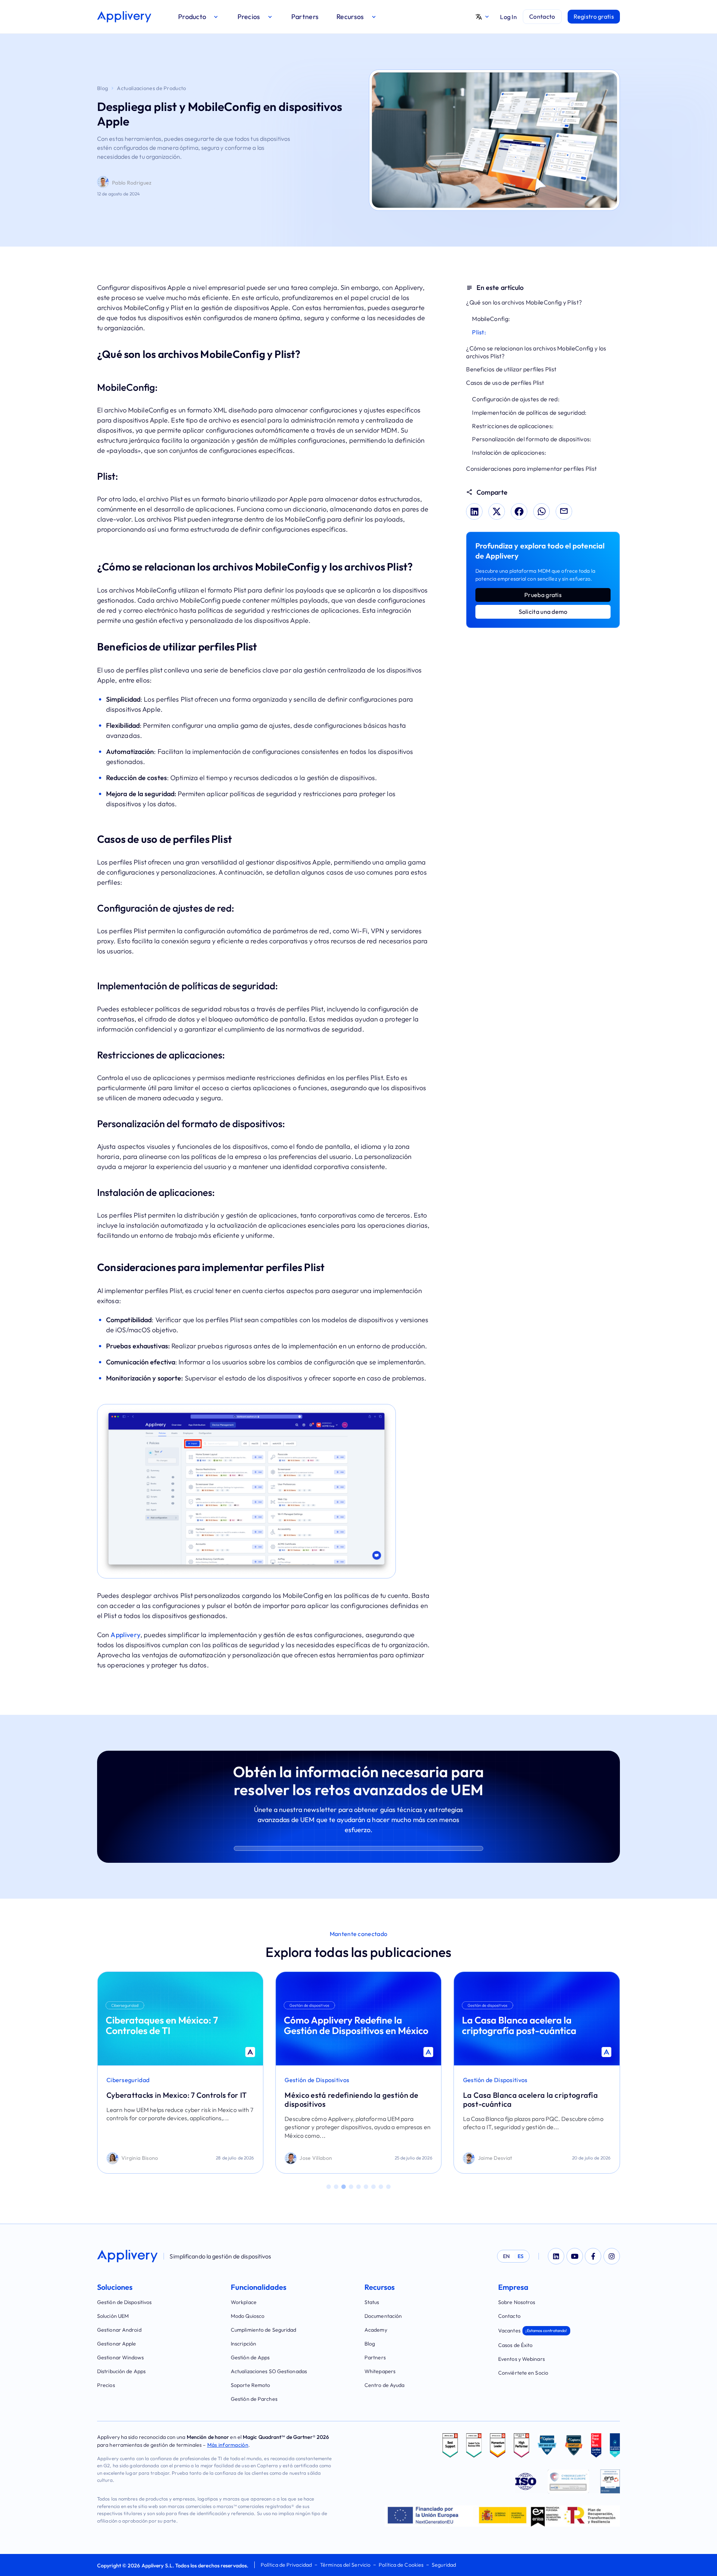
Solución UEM (113, 2316)
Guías (471, 2080)
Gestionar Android (119, 2330)
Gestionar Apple (117, 2344)
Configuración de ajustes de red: (516, 399)
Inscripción (243, 2344)
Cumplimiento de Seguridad (264, 2330)
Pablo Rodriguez (132, 183)
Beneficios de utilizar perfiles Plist (511, 369)
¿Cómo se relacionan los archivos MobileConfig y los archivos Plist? (536, 352)
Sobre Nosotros (517, 2302)
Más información (228, 2445)
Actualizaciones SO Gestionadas (269, 2371)
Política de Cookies (401, 2565)
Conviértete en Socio (523, 2373)
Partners (375, 2357)
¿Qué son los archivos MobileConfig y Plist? (524, 302)
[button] (199, 17)
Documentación (383, 2316)
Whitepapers (380, 2371)
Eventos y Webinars (522, 2359)
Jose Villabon (138, 2158)
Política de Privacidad (286, 2565)
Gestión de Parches (254, 2399)
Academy (376, 2330)
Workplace (244, 2302)
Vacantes (533, 2331)
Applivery (125, 1635)
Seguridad (444, 2565)
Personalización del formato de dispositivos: (532, 439)
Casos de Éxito (515, 2345)
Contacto (509, 2316)
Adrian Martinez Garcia (507, 2158)
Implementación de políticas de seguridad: (529, 412)
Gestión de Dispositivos (139, 2080)
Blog (103, 88)
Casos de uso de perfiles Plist (505, 383)
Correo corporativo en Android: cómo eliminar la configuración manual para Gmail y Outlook (529, 2104)
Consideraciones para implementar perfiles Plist (531, 468)
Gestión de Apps (250, 2357)
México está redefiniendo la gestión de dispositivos (173, 2099)
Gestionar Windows (120, 2357)
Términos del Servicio (345, 2565)
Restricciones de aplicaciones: (513, 426)
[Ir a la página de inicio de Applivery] (124, 17)
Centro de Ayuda (385, 2385)
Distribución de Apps (121, 2371)
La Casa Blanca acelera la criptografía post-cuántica (352, 2099)
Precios (106, 2385)
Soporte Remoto (250, 2385)
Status (372, 2302)
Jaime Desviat (317, 2158)
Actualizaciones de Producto (151, 88)
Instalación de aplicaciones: (509, 452)
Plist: (479, 332)
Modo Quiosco (248, 2316)
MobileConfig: (491, 319)
